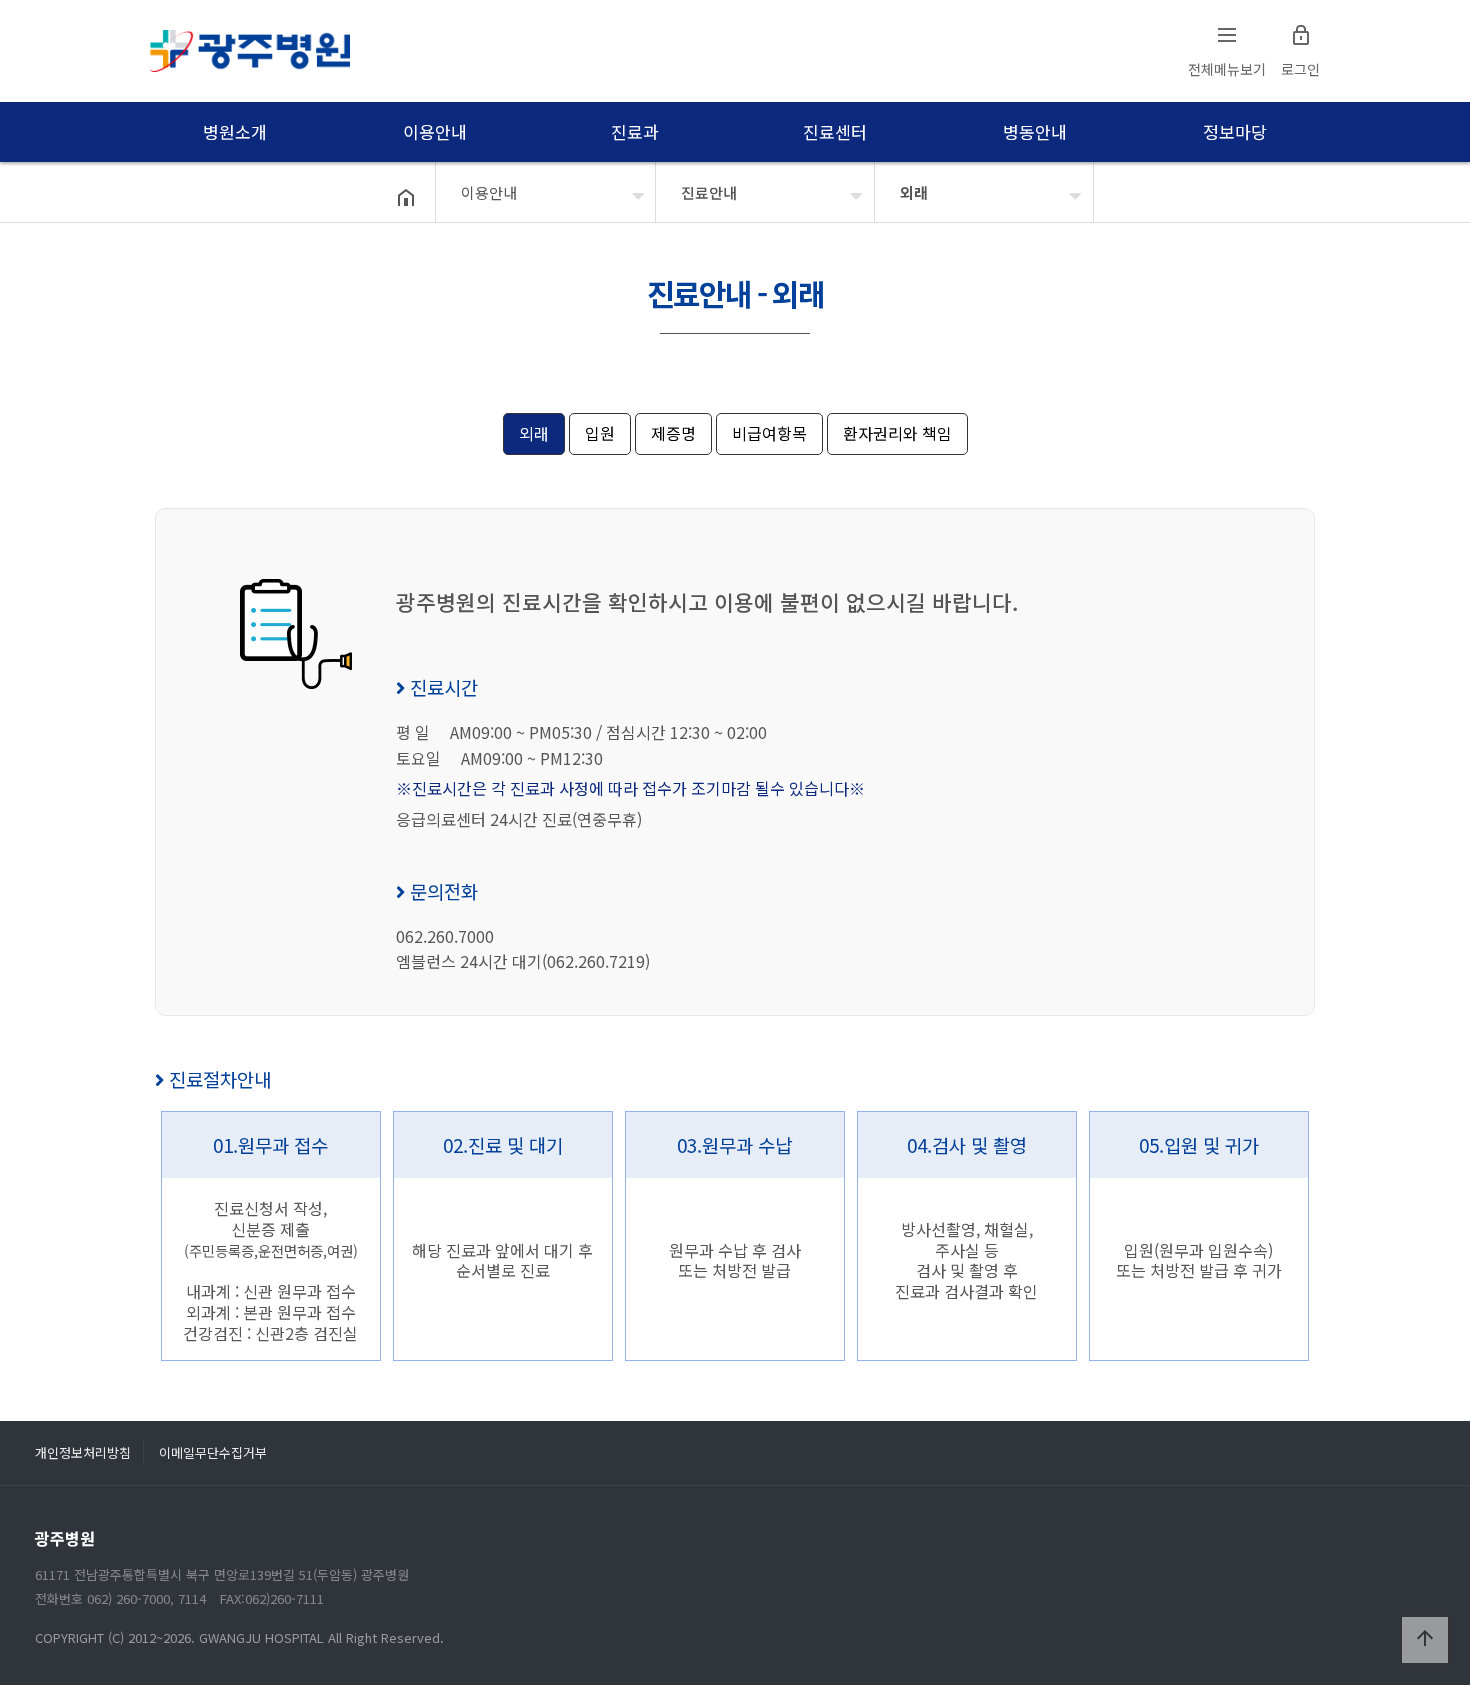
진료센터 (834, 131)
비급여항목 (769, 433)
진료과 (634, 131)
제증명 (673, 433)
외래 (914, 192)
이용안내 (434, 131)
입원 (600, 433)
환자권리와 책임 (897, 433)
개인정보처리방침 (83, 1452)
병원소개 (234, 131)
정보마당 (1234, 131)
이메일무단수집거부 (213, 1452)
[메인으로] (250, 51)
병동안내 (1034, 131)
